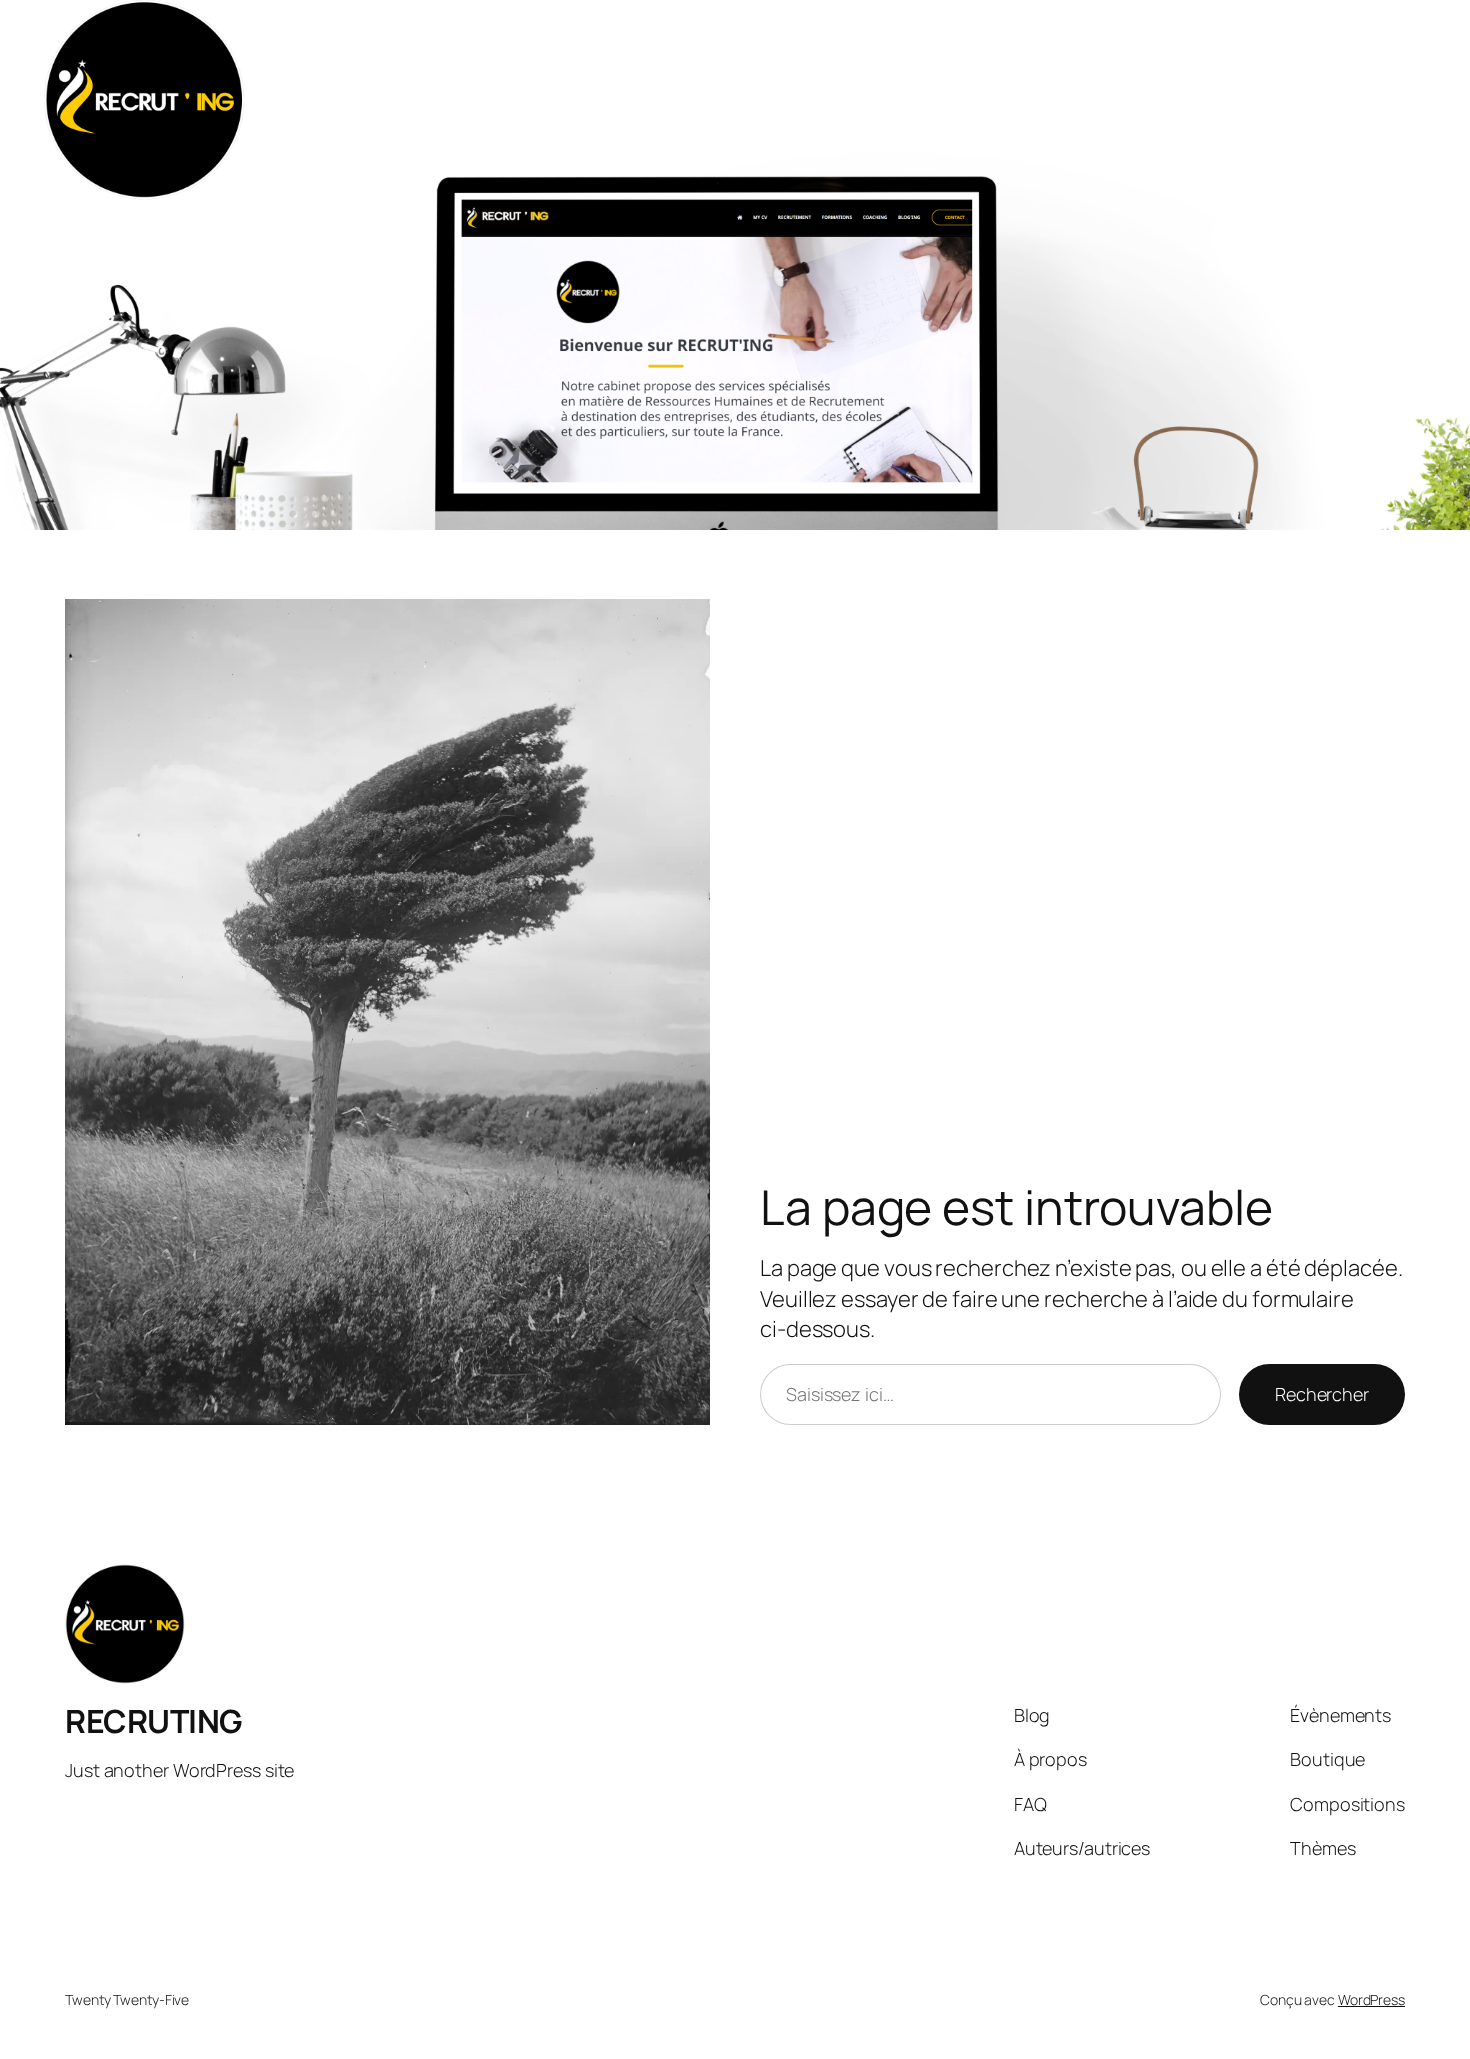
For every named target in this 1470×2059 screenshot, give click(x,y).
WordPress (1371, 1999)
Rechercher (1322, 1394)
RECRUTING (153, 1721)
